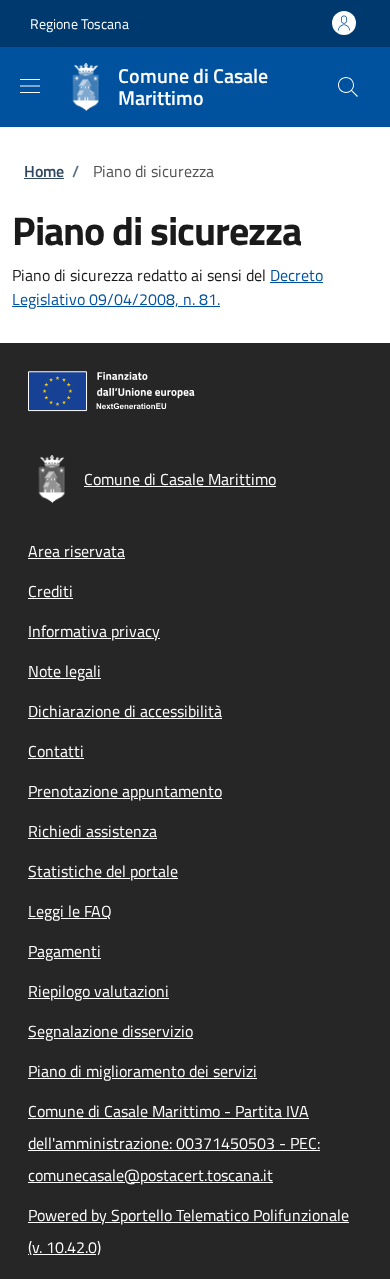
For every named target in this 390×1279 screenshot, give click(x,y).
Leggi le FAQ (70, 911)
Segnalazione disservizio (110, 1031)
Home (44, 171)
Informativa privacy (94, 631)
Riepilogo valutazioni (98, 991)
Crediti (50, 591)
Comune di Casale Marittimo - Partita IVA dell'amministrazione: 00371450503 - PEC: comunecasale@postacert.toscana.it (174, 1143)
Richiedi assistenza (92, 831)
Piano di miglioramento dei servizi (142, 1071)
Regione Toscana (79, 23)
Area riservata (76, 551)
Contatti (56, 751)
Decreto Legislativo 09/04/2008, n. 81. (167, 287)
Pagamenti (64, 951)
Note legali (64, 671)
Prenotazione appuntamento (125, 791)
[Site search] (348, 87)
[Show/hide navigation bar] (30, 86)
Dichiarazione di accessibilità (125, 711)
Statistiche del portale (103, 871)
